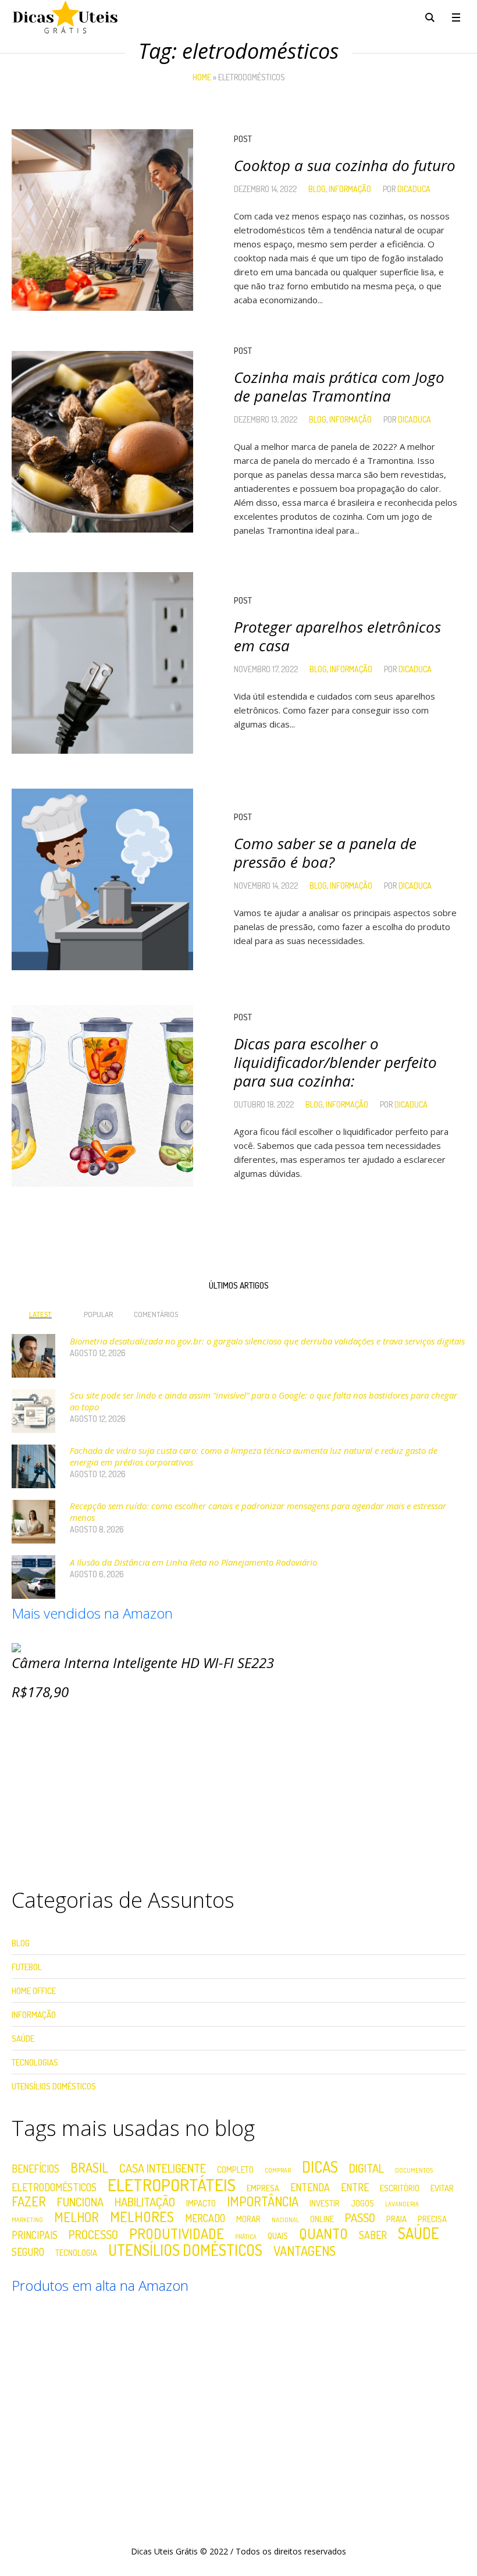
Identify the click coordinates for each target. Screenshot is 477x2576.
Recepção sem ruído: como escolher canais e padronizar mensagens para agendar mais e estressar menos (258, 1511)
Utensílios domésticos (185, 2250)
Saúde (23, 2039)
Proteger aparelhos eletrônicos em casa (337, 636)
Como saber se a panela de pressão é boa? (325, 853)
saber (373, 2236)
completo (235, 2169)
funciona (80, 2202)
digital (366, 2168)
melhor (76, 2217)
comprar (278, 2171)
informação (350, 189)
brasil (89, 2167)
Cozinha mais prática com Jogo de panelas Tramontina (339, 386)
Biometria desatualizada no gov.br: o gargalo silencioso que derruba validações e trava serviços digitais (267, 1341)
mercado (205, 2219)
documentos (414, 2171)
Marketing (27, 2220)
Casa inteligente (163, 2168)
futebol (27, 1967)
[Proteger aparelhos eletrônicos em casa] (102, 663)
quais (278, 2236)
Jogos (362, 2203)
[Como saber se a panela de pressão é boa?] (102, 879)
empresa (263, 2188)
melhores (142, 2217)
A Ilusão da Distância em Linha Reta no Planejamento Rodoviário (193, 1562)
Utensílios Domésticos (54, 2086)
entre (355, 2188)
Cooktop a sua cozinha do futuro (345, 165)
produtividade (177, 2234)
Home (202, 77)
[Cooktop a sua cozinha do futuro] (102, 220)
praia (396, 2219)
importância (263, 2201)
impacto (201, 2203)
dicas (320, 2167)
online (322, 2219)
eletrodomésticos (54, 2188)
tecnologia (76, 2253)
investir (325, 2203)
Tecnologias (35, 2062)
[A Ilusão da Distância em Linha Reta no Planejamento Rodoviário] (33, 1576)
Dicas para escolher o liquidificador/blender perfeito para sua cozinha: (335, 1062)
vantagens (305, 2251)
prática (246, 2237)
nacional (285, 2220)
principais (35, 2236)
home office (34, 1991)
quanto (323, 2234)
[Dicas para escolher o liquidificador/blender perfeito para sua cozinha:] (102, 1096)
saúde (419, 2233)
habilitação (145, 2202)
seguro (28, 2252)
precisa (432, 2219)
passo (360, 2217)
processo (93, 2234)
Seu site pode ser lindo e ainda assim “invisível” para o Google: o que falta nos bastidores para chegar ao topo (264, 1401)
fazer (29, 2201)
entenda (310, 2188)
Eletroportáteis (172, 2185)
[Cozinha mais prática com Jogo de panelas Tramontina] (102, 442)
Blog (317, 189)
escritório (400, 2188)
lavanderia (402, 2204)
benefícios (35, 2169)
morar (248, 2219)
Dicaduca (414, 189)
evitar (442, 2188)
